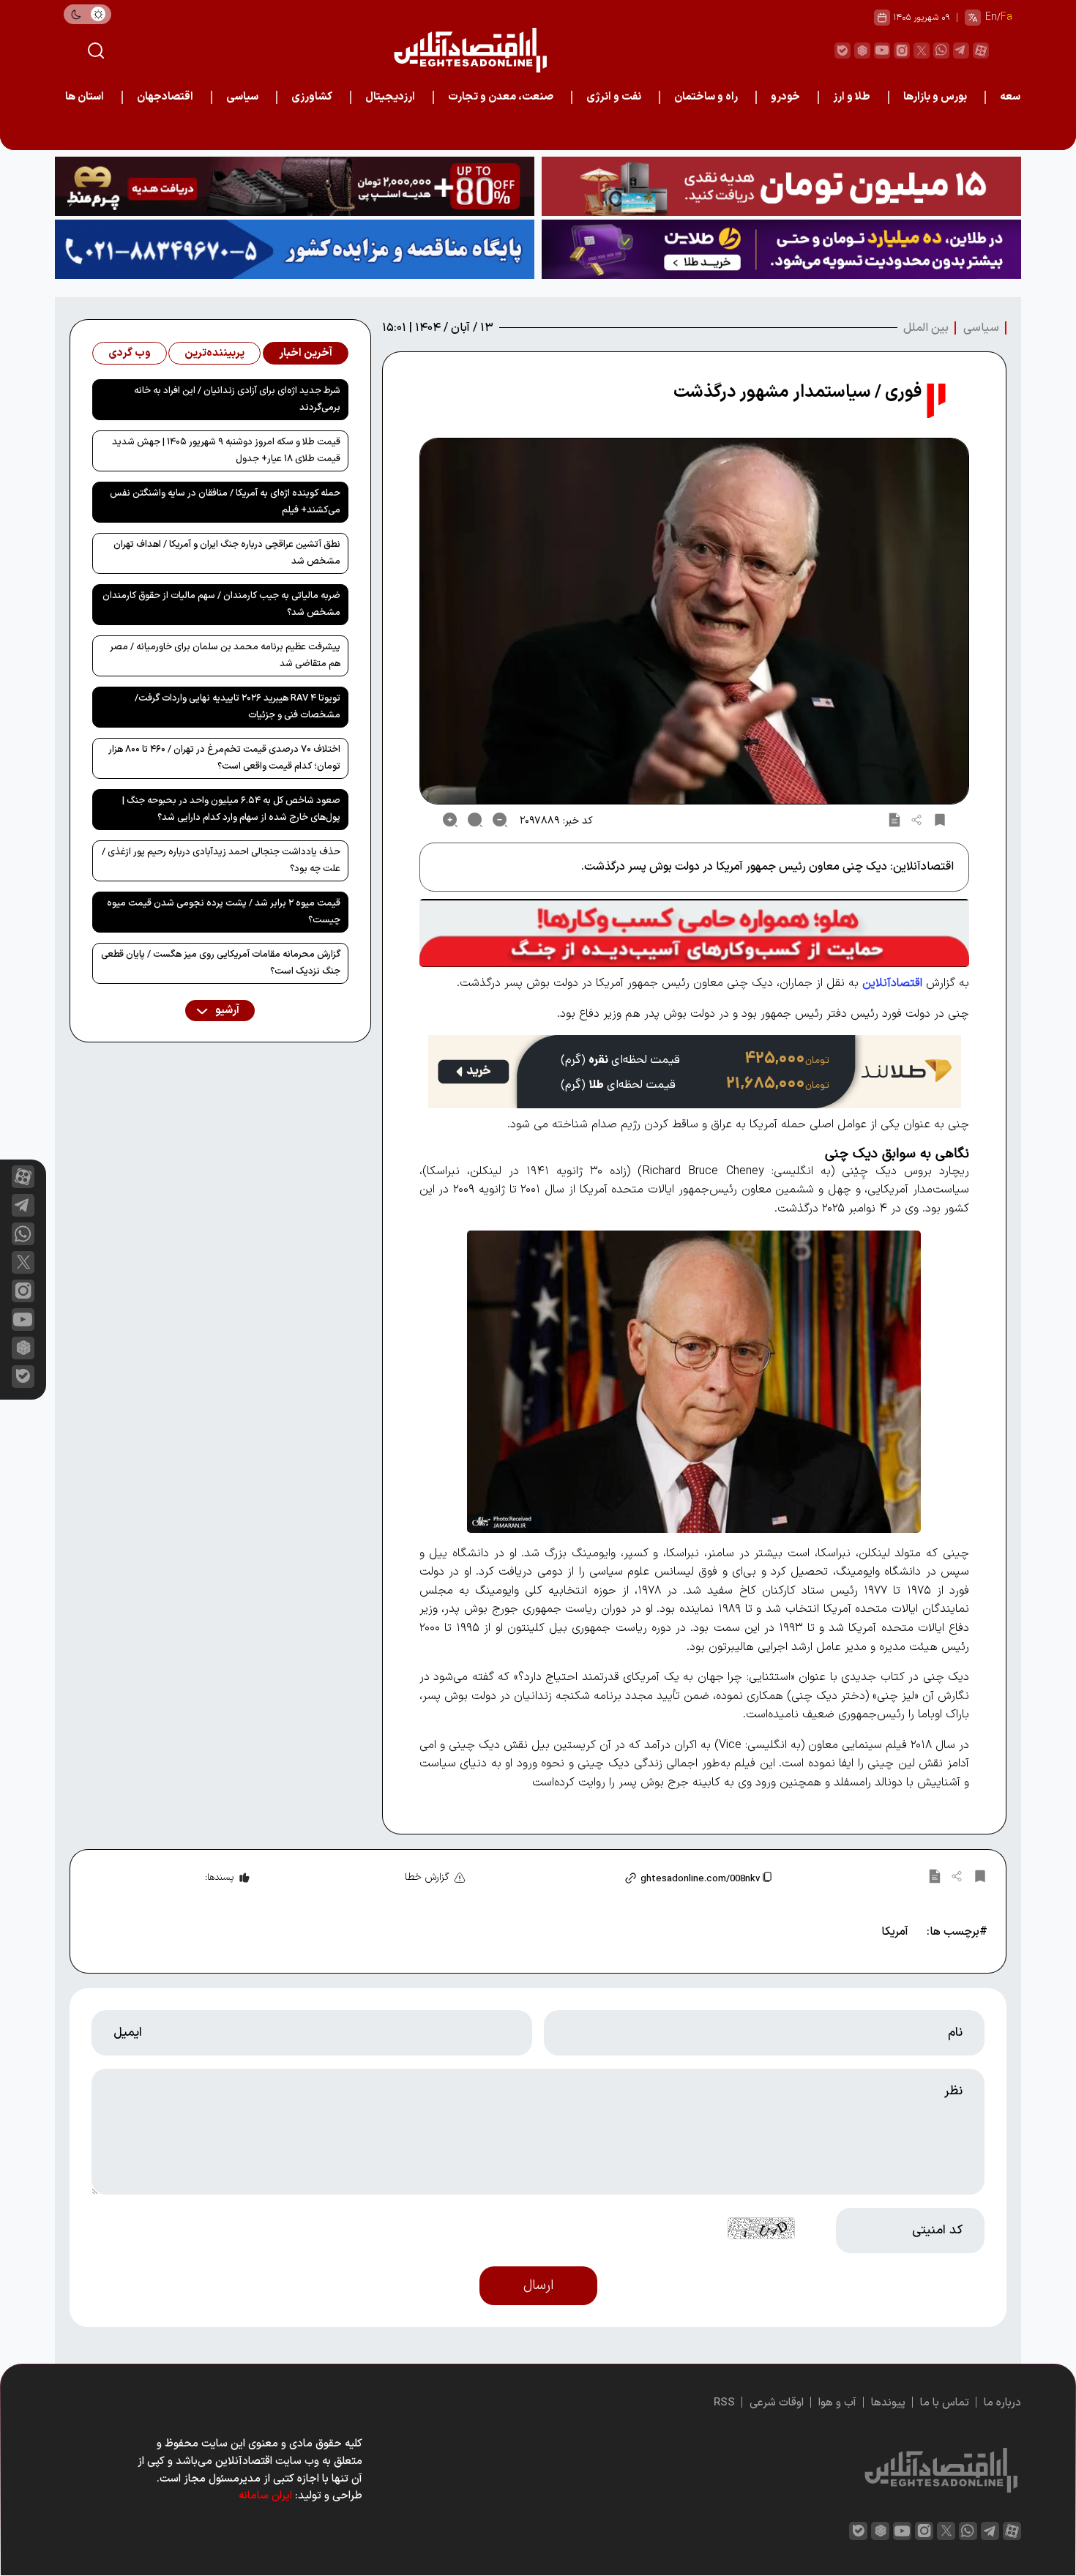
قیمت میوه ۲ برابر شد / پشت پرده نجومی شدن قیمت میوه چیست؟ (224, 912)
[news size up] (450, 820)
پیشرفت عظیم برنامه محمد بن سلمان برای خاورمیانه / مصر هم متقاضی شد (225, 656)
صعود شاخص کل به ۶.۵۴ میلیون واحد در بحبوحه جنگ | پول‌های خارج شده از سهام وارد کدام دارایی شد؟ (231, 809)
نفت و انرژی (614, 97)
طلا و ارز (852, 97)
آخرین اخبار (306, 353)
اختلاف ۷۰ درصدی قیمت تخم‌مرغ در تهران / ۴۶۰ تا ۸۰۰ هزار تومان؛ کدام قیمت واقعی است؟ (224, 758)
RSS (724, 2403)
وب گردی (130, 353)
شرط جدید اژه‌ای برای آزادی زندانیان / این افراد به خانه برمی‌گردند (237, 399)
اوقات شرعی (777, 2403)
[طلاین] (781, 249)
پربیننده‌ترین (214, 353)
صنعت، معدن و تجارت (501, 97)
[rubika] (862, 51)
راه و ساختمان (706, 97)
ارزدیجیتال (390, 97)
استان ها (85, 97)
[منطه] (295, 186)
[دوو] (781, 186)
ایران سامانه (265, 2496)
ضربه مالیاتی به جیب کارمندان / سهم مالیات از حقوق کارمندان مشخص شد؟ (221, 604)
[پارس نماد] (295, 249)
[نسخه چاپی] (894, 820)
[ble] (843, 51)
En (991, 17)
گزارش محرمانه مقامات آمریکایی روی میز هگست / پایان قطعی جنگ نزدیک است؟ (221, 963)
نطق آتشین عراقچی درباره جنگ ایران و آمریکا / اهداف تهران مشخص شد (227, 553)
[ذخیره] (940, 820)
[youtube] (882, 51)
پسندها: (219, 1878)
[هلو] (694, 933)
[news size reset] (475, 820)
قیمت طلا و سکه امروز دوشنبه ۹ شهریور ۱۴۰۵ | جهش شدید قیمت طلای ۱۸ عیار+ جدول (226, 451)
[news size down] (500, 820)
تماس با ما (945, 2403)
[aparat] (981, 51)
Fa (1006, 17)
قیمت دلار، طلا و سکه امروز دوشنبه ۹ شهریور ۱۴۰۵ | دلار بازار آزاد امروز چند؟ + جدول (851, 131)
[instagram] (902, 51)
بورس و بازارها (935, 97)
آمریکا (895, 1932)
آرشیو (226, 1011)
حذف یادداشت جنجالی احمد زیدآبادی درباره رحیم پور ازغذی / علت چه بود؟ (221, 860)
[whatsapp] (941, 51)
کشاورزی (312, 97)
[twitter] (922, 51)
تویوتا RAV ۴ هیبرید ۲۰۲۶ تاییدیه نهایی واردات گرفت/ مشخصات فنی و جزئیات (238, 707)
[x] (23, 1262)
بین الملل (926, 328)
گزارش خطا (427, 1877)
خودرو (785, 97)
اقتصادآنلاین (892, 983)
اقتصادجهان (165, 97)
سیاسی (242, 97)
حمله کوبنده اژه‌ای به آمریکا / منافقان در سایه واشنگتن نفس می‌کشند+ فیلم (225, 502)
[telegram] (961, 51)
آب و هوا (837, 2403)
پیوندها (888, 2403)
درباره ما (1002, 2403)
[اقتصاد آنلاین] (470, 50)
